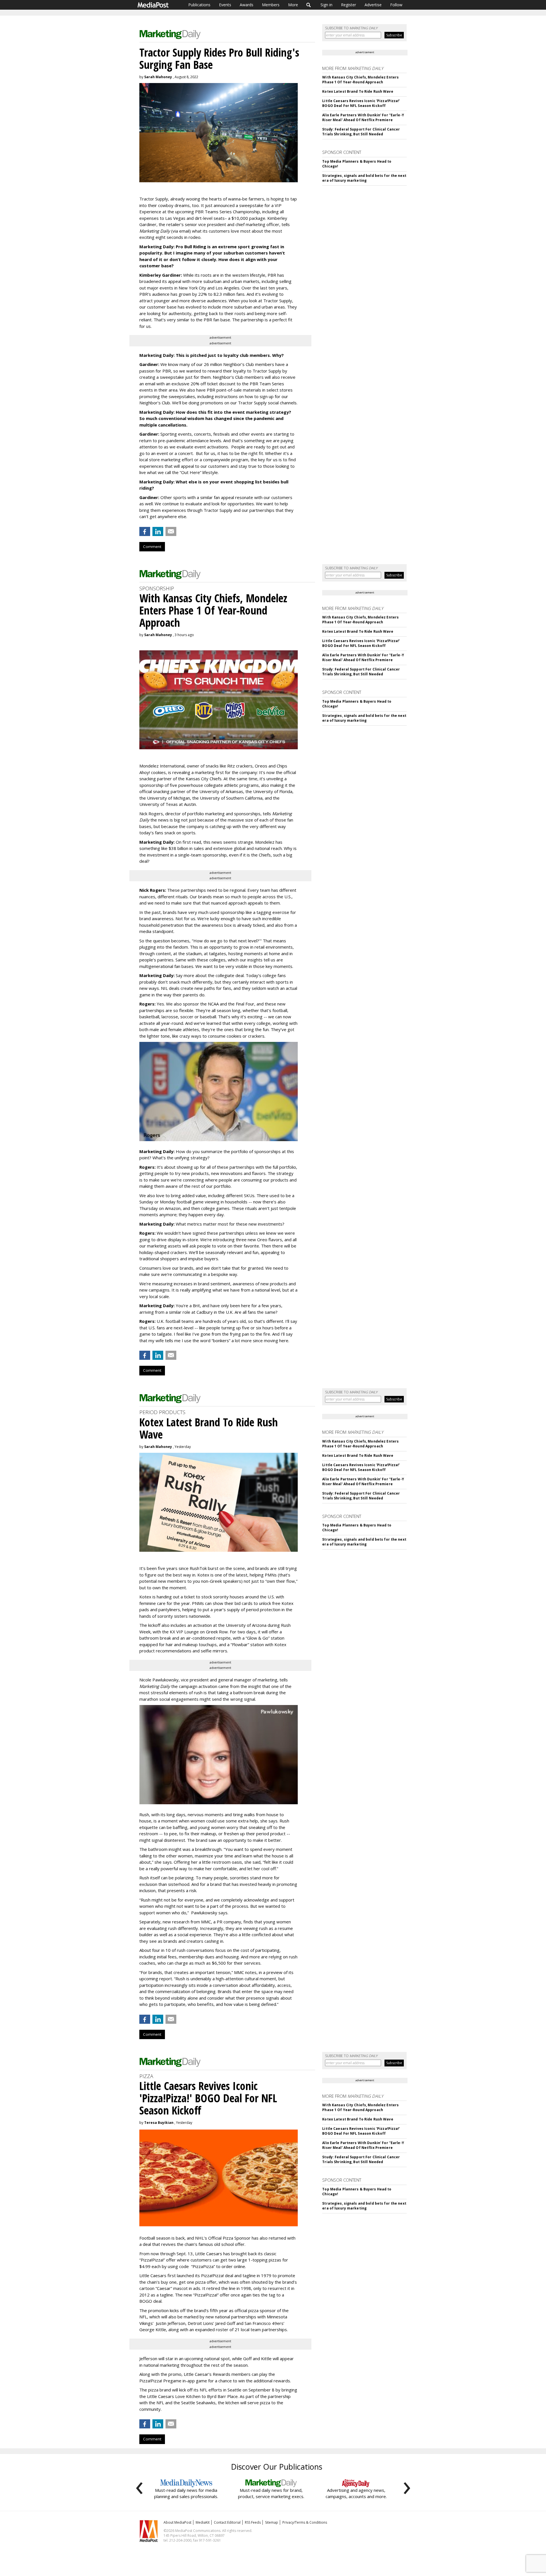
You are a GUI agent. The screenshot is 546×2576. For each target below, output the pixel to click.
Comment (152, 547)
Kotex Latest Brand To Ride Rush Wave (358, 91)
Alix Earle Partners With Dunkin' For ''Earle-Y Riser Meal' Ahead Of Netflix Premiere (363, 117)
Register (349, 5)
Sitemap (272, 2522)
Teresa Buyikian (159, 2123)
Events (225, 5)
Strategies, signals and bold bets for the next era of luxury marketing (364, 178)
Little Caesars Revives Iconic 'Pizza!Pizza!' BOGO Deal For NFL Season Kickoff (361, 103)
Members (271, 5)
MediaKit (203, 2522)
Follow (396, 5)
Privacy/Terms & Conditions (305, 2522)
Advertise (373, 5)
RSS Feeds (253, 2522)
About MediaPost (177, 2522)
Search (309, 5)
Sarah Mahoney (158, 77)
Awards (247, 5)
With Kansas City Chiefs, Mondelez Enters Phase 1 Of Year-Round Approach (360, 80)
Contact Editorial (227, 2522)
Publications (199, 5)
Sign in (326, 5)
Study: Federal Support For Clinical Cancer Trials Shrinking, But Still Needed (361, 132)
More (293, 5)
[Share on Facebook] (145, 531)
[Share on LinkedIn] (158, 531)
